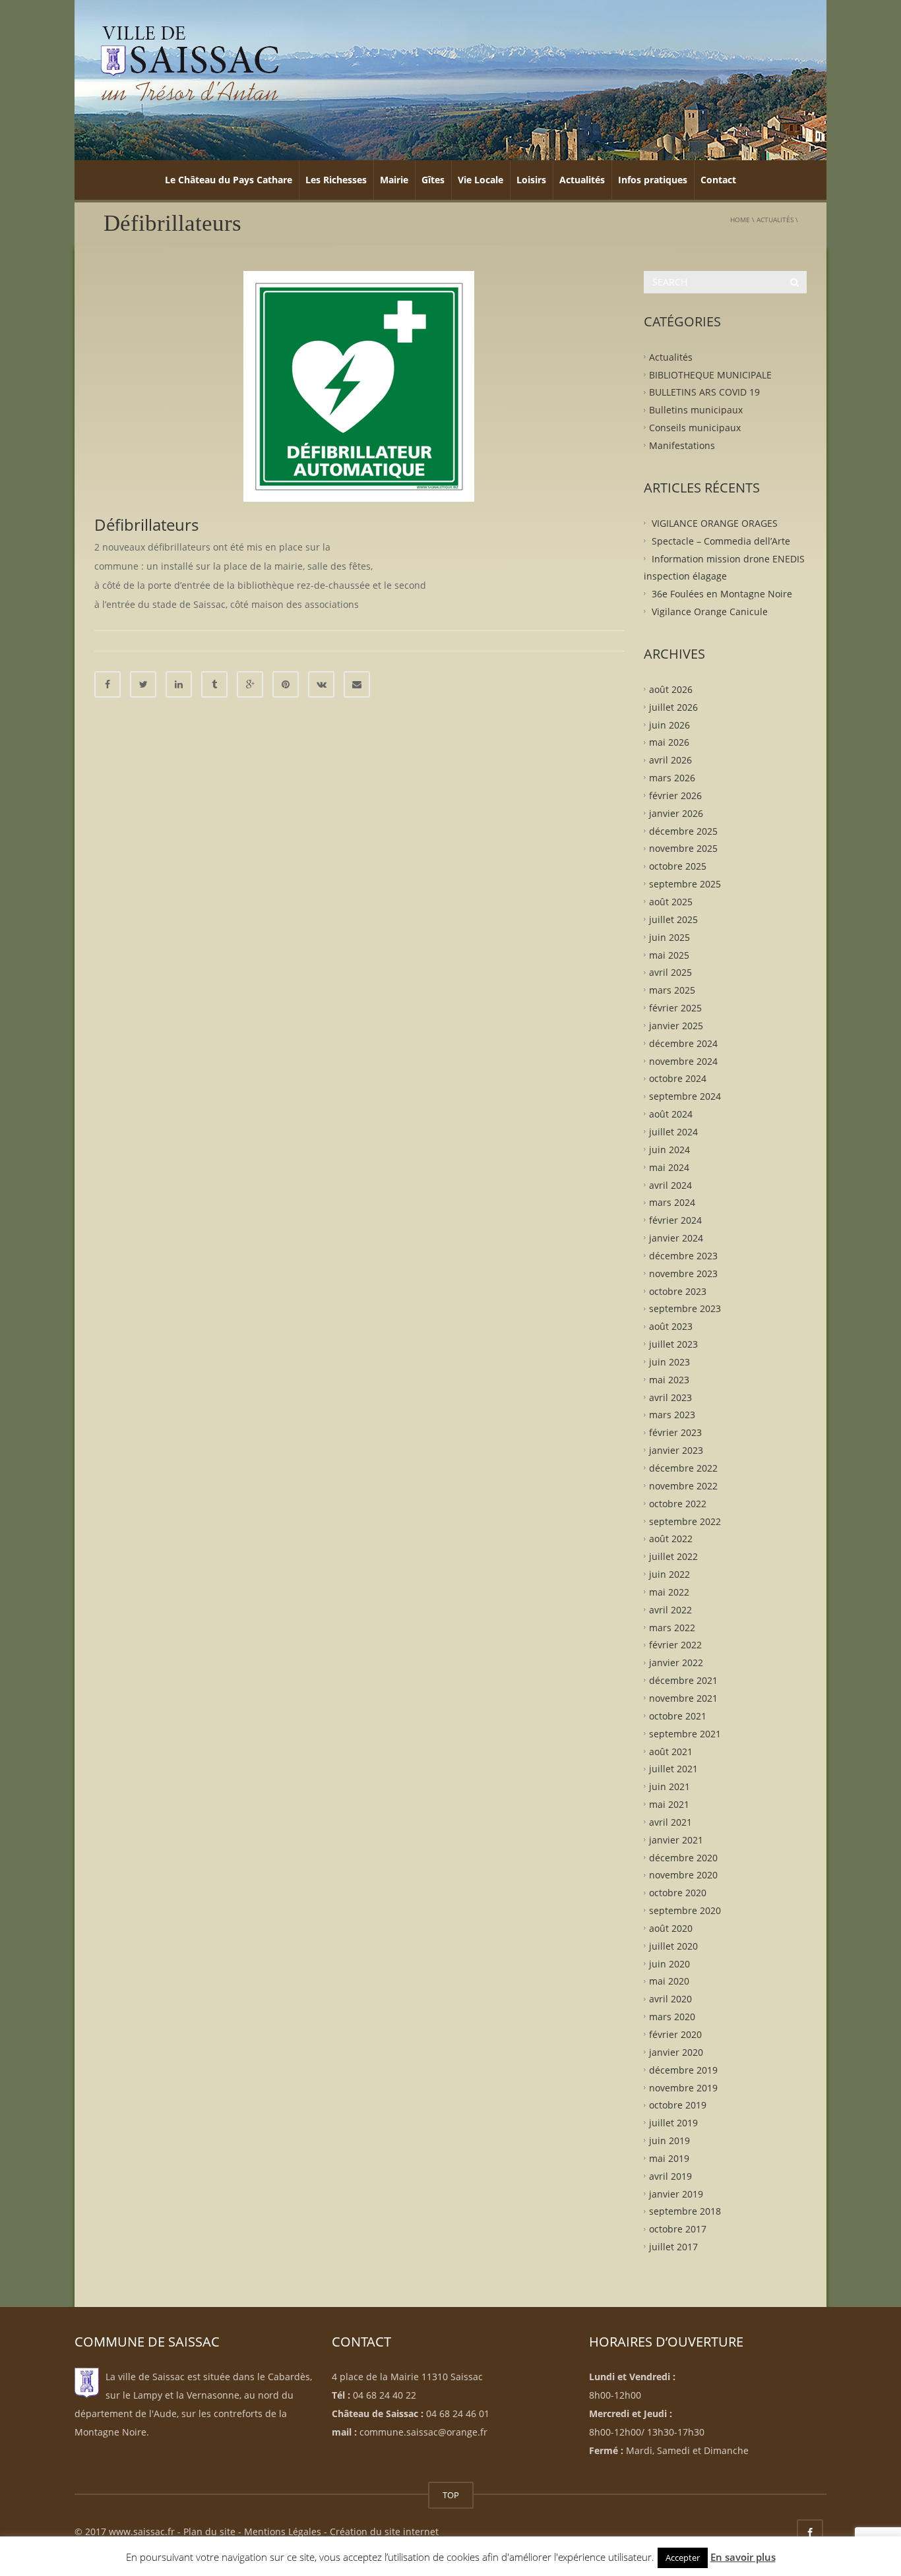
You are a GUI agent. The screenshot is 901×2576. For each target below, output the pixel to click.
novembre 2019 (683, 2087)
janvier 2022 (676, 1662)
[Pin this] (286, 684)
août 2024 (671, 1114)
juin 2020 (669, 1963)
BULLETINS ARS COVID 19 (704, 392)
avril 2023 (670, 1397)
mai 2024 (669, 1167)
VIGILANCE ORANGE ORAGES (715, 523)
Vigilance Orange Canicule (710, 612)
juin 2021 (669, 1786)
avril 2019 (670, 2175)
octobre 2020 (678, 1893)
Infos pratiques (653, 180)
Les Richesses (336, 180)
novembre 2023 (683, 1273)
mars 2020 (672, 2017)
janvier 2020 (676, 2052)
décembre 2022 (683, 1468)
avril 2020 (670, 1999)
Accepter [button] (683, 2558)
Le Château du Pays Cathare (229, 180)
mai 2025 (669, 954)
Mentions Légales (283, 2531)
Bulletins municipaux (696, 410)
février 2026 (675, 795)
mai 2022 (669, 1592)
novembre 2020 (683, 1875)
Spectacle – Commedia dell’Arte (721, 540)
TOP (451, 2495)
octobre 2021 (678, 1715)
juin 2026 (669, 724)
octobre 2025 (678, 866)
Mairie (394, 180)
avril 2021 (670, 1822)
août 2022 (671, 1539)
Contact (718, 180)
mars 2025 (672, 990)
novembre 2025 (683, 848)
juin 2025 (669, 937)
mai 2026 (669, 742)
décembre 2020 (683, 1857)
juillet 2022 (673, 1556)
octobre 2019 (678, 2105)
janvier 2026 (676, 813)
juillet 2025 (673, 919)
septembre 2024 (685, 1096)
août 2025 (671, 902)
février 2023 (675, 1432)
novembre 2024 (683, 1061)
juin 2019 (669, 2141)
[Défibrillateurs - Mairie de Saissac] (190, 62)
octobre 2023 (678, 1291)
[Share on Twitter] (143, 684)
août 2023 (671, 1326)
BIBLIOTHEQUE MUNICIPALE (710, 374)
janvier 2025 (676, 1026)
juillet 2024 (673, 1132)
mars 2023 (672, 1415)
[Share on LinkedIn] (179, 684)
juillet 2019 (673, 2123)
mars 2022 (672, 1627)
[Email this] (357, 684)
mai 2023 (669, 1379)
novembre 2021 (683, 1698)
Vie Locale (481, 180)
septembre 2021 (685, 1733)
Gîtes (433, 180)
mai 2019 (669, 2158)
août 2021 (671, 1751)
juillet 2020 (673, 1945)
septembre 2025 (685, 884)
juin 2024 (669, 1149)
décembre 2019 (683, 2069)
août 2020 (671, 1928)
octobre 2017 (678, 2229)
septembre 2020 (685, 1910)
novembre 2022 (683, 1486)
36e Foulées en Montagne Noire (722, 594)
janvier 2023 (676, 1450)
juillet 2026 (673, 706)
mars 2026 (672, 778)
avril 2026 (670, 760)
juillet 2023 (673, 1344)
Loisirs (531, 180)
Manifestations (682, 445)
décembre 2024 (683, 1043)
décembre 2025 (683, 830)
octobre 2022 (678, 1503)
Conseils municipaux (695, 428)
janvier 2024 (676, 1238)
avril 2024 (670, 1184)
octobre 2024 (678, 1078)
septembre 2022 (685, 1521)
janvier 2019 (676, 2193)
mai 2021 (669, 1804)
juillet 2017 (673, 2247)
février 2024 (675, 1220)
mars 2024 (672, 1202)
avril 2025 (670, 972)
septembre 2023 (685, 1308)
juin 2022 (669, 1574)
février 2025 (675, 1008)
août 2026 (671, 689)
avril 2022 (670, 1609)
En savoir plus (743, 2557)
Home (740, 220)
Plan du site (209, 2531)
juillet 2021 (673, 1769)
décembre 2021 (683, 1680)
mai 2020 (669, 1981)
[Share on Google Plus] (250, 684)
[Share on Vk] (321, 684)
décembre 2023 (683, 1256)
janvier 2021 (676, 1839)
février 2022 (675, 1645)
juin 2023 (669, 1362)
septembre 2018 (685, 2211)
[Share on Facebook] (108, 684)
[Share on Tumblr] (214, 684)
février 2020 (675, 2034)
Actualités (582, 180)
